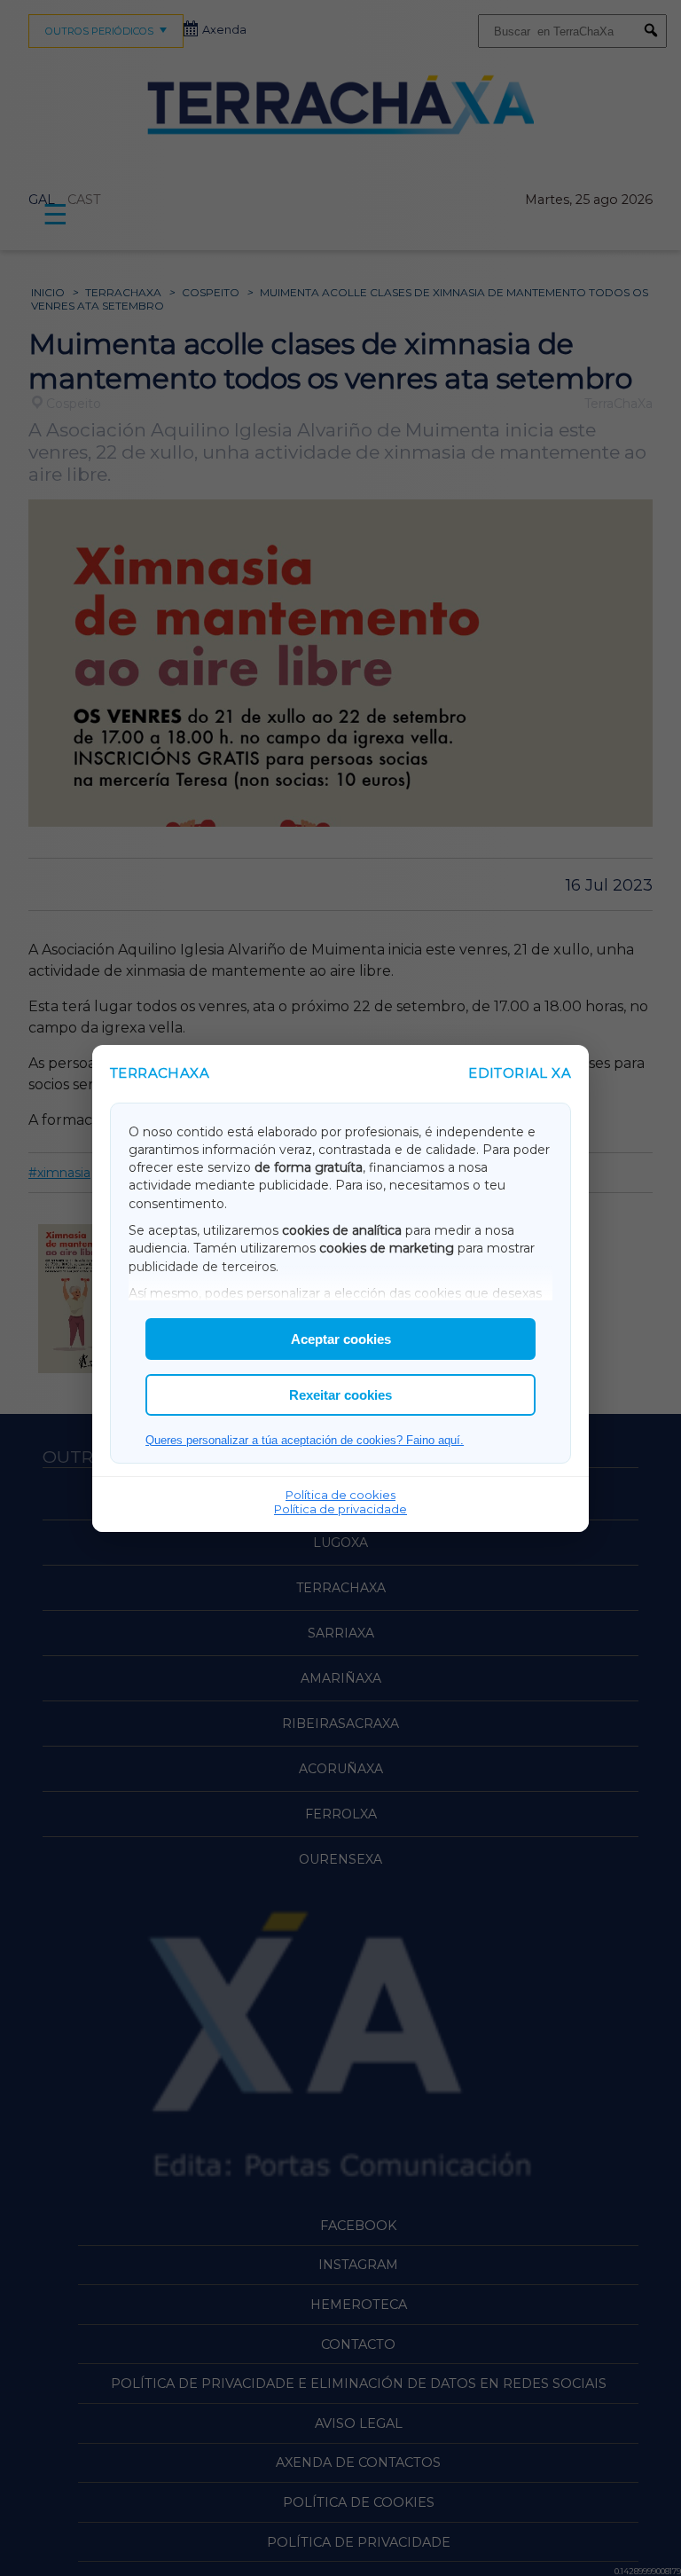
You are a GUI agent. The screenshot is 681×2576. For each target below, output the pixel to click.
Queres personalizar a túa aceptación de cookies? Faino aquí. (305, 1440)
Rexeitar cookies (340, 1395)
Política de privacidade (340, 1509)
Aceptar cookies (341, 1339)
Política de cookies (340, 1495)
